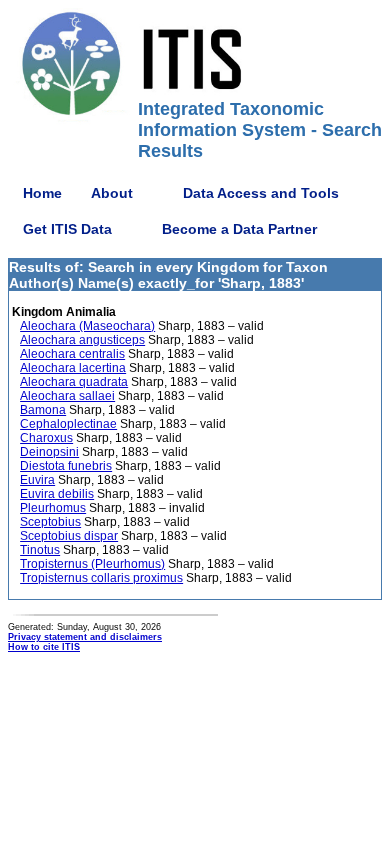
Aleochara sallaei (67, 396)
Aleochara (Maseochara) (87, 326)
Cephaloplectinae (68, 424)
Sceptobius (50, 522)
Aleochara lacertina (73, 368)
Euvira (37, 480)
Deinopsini (49, 452)
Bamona (43, 410)
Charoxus (46, 438)
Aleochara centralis (72, 354)
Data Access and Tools (261, 193)
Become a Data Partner (239, 229)
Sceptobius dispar (69, 536)
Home (42, 193)
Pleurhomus (53, 508)
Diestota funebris (66, 466)
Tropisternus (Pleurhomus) (92, 564)
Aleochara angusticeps (82, 340)
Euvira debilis (57, 494)
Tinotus (40, 550)
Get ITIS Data (67, 229)
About (112, 193)
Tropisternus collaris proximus (101, 578)
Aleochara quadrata (74, 382)
